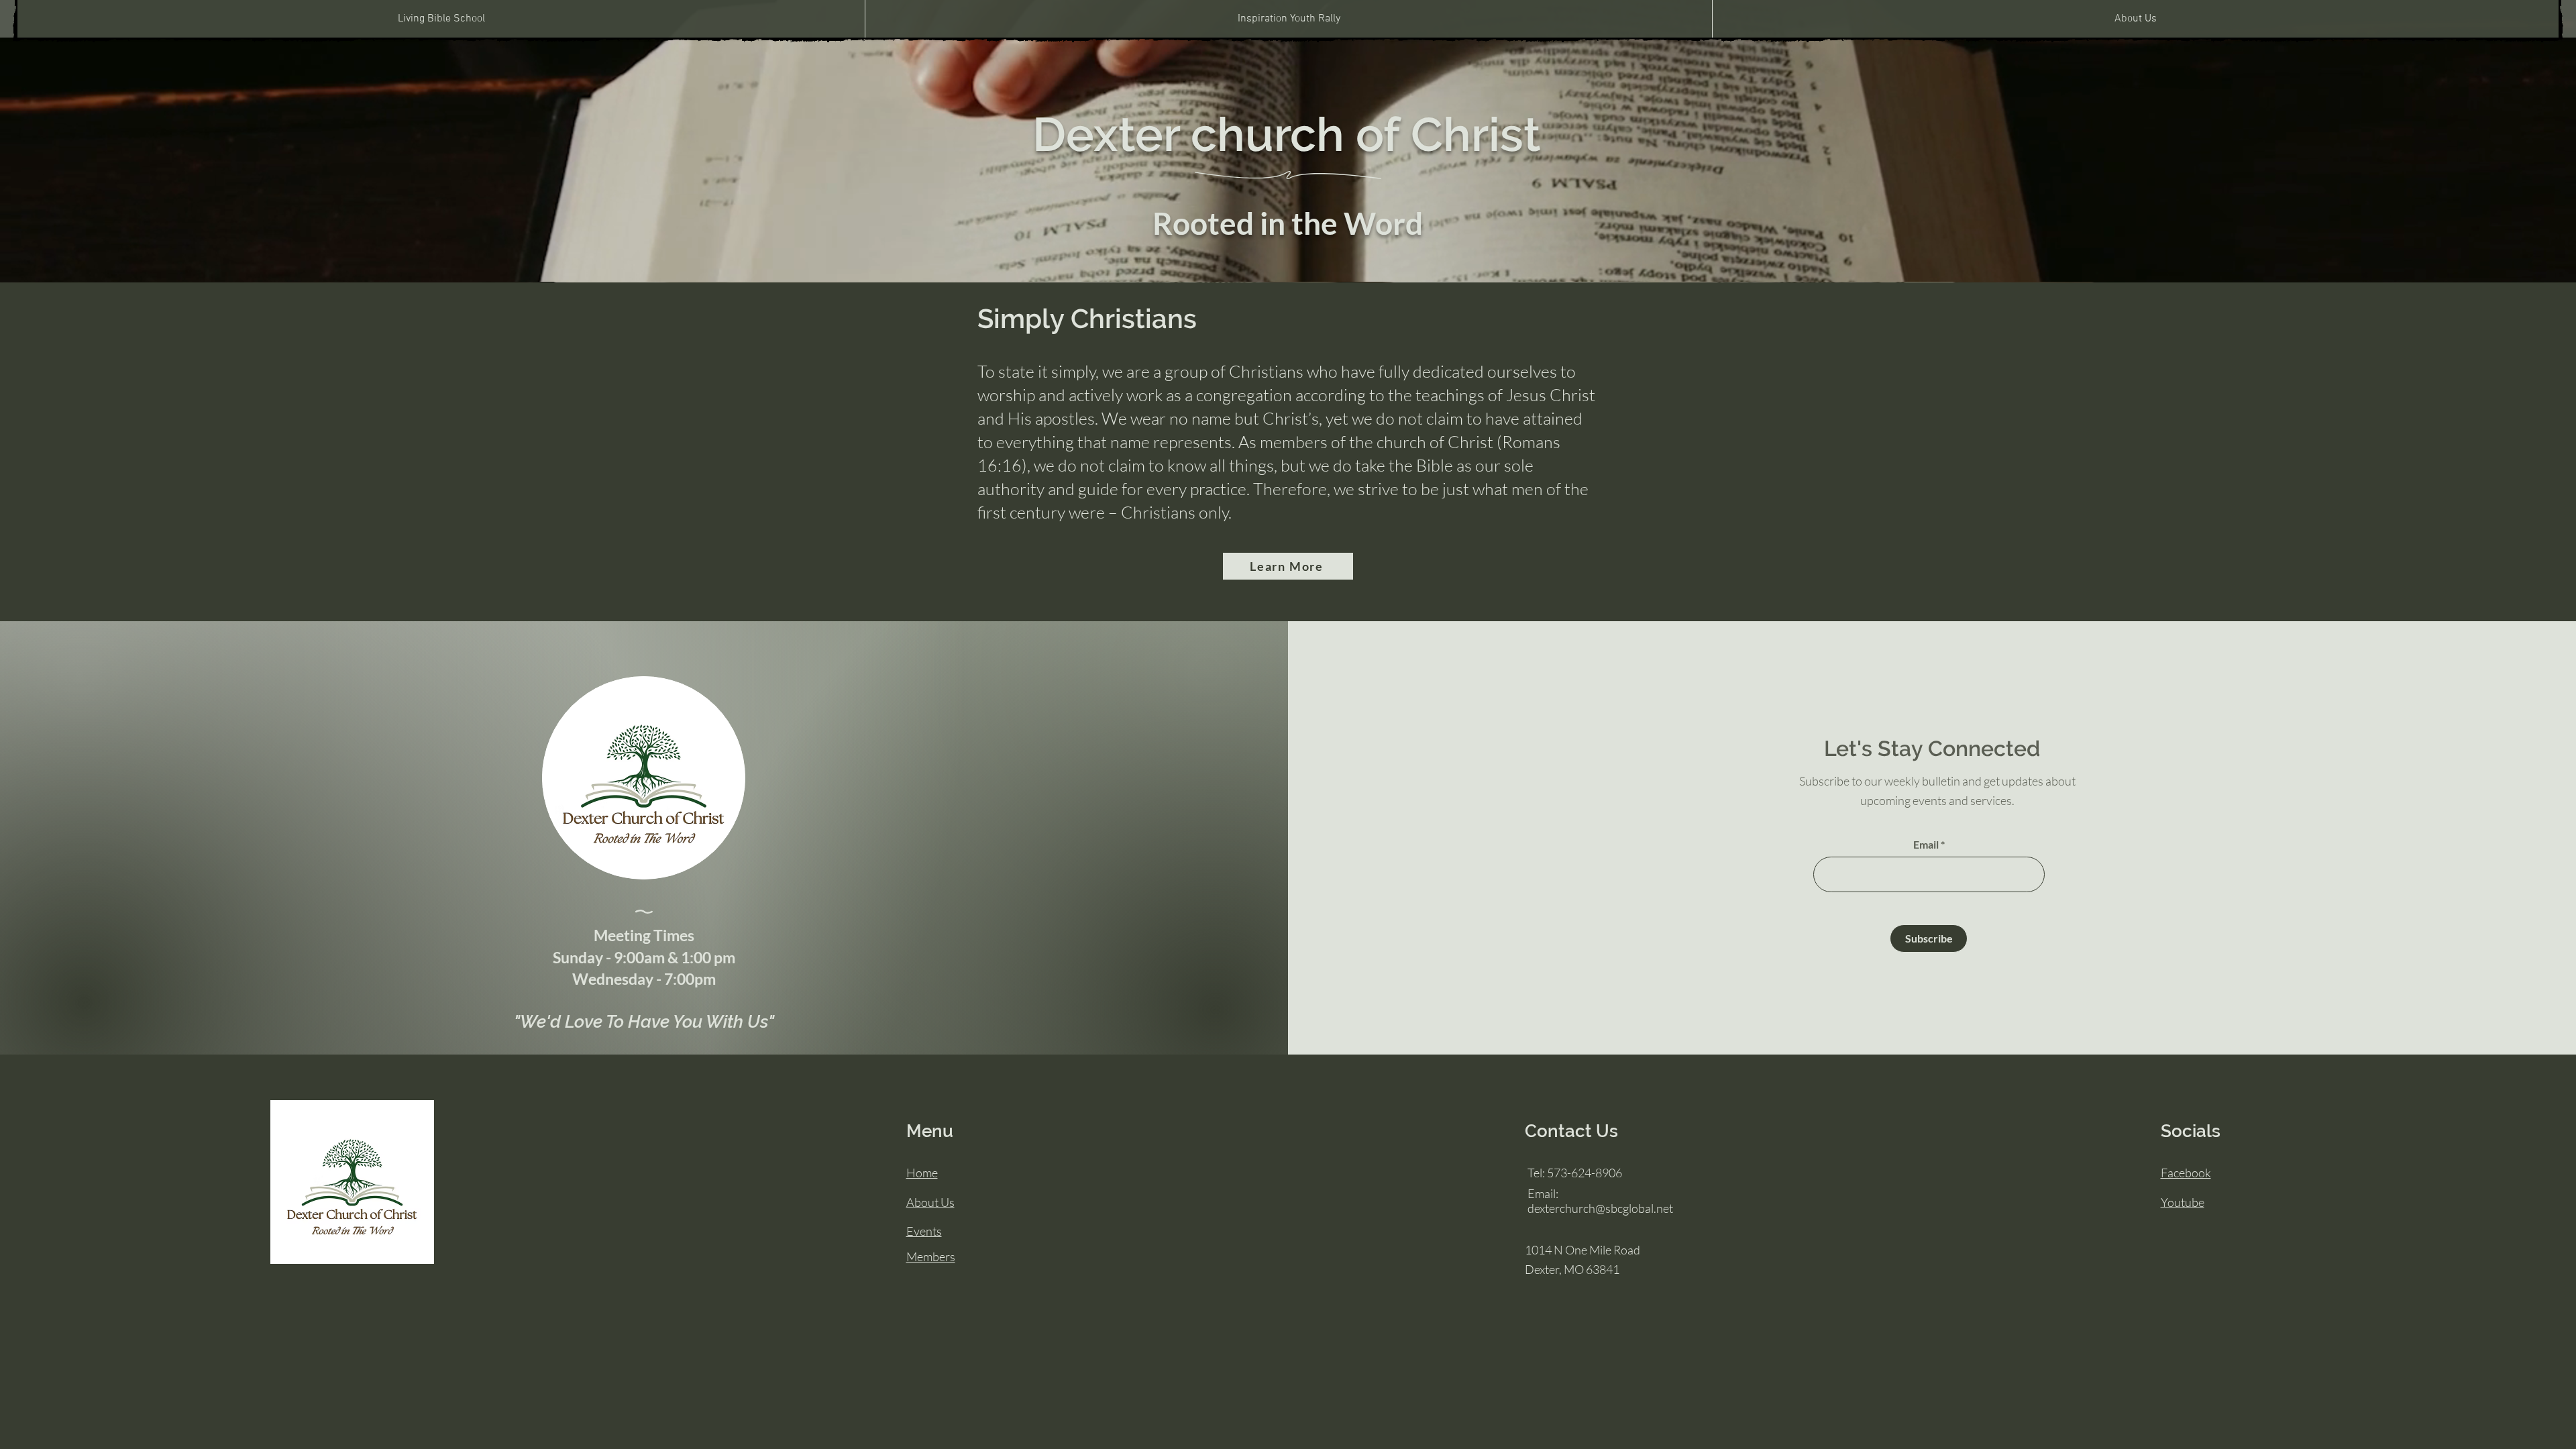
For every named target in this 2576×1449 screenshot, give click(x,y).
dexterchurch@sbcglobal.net (1600, 1208)
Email (1926, 845)
